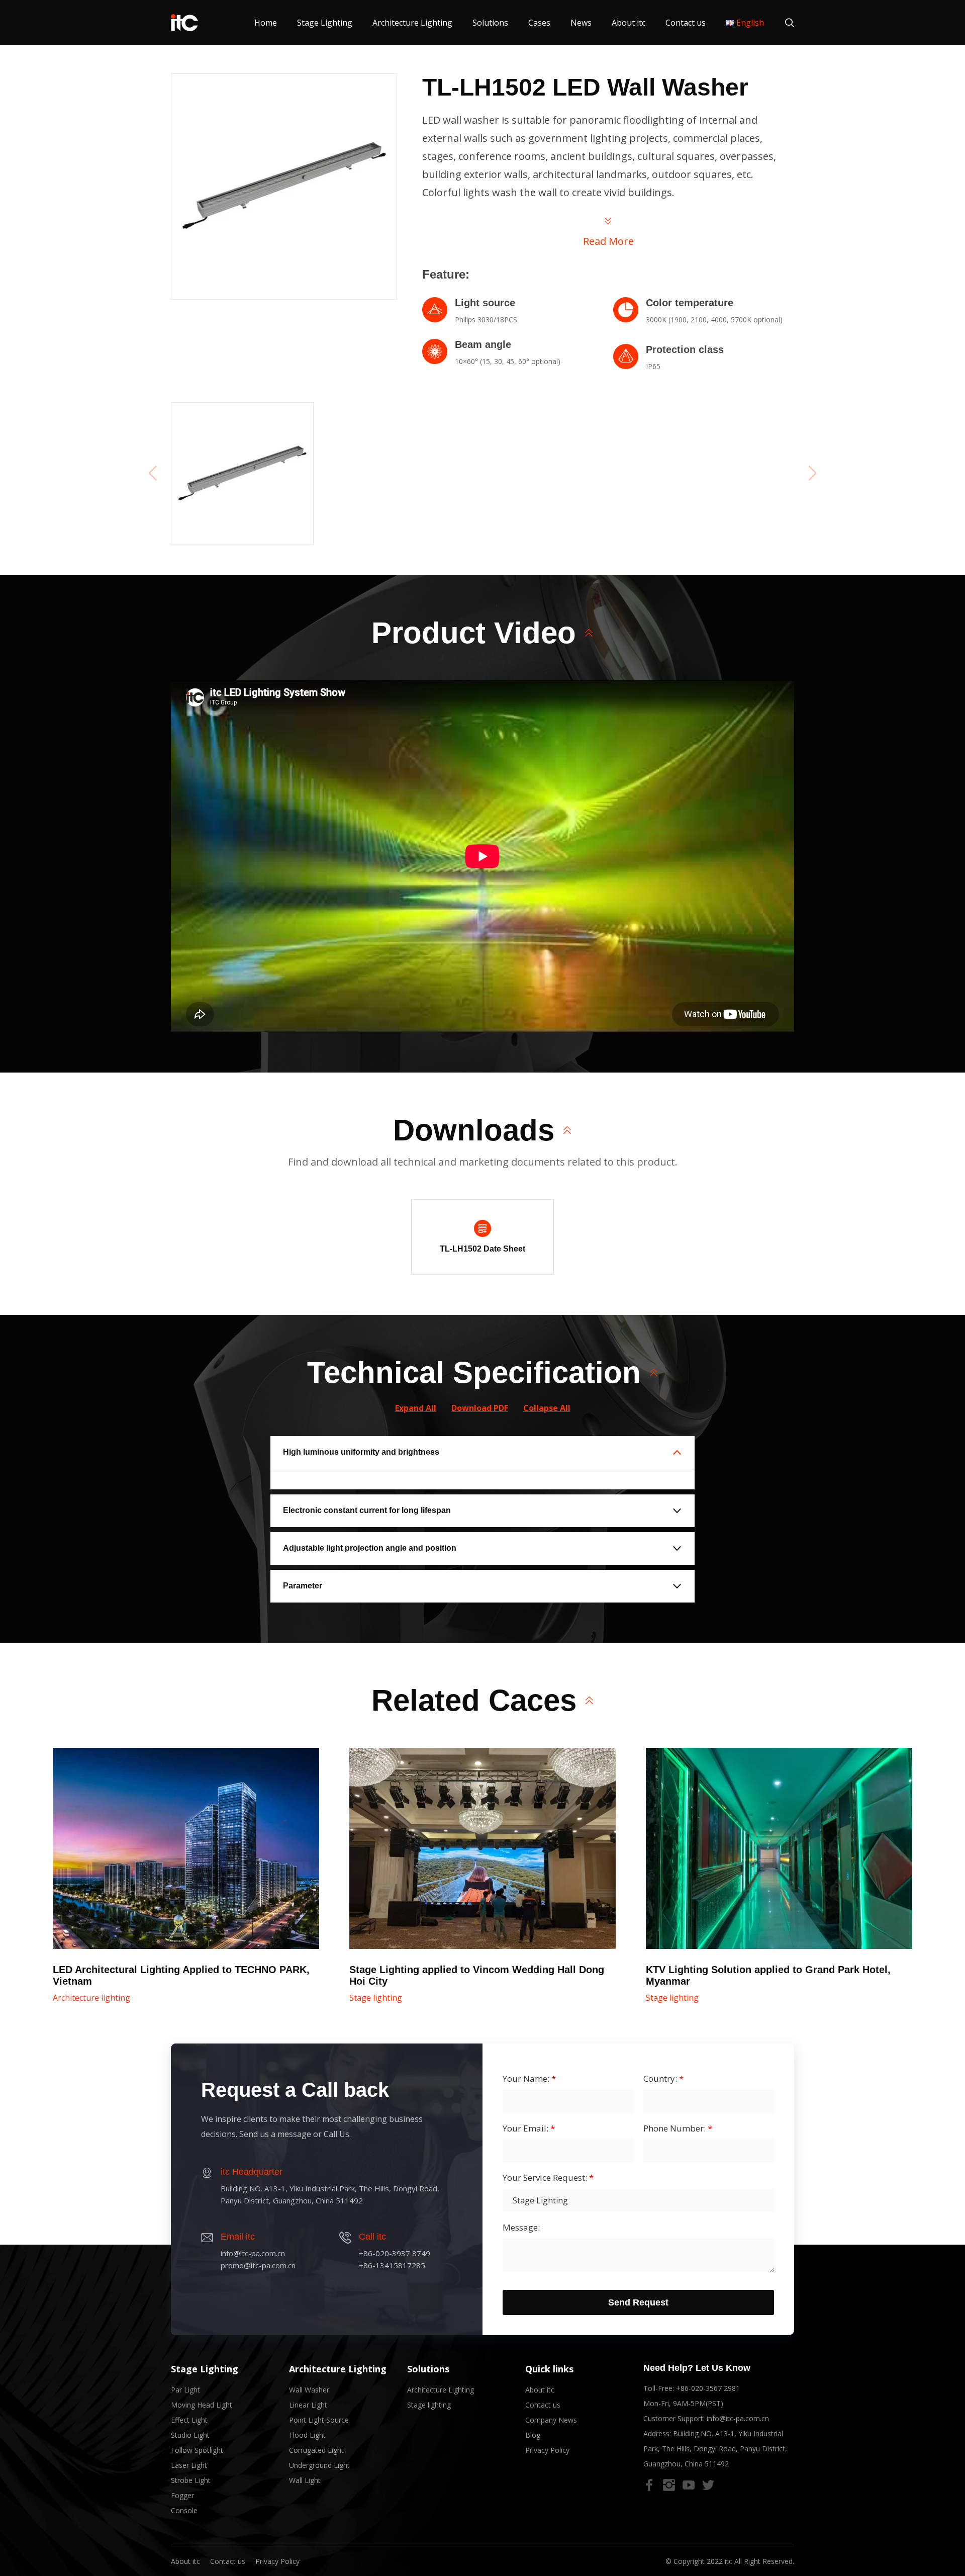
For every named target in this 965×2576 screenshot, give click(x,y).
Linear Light (308, 2405)
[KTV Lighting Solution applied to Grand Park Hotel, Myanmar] (779, 1848)
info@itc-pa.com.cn (738, 2418)
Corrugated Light (316, 2450)
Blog (533, 2435)
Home (266, 23)
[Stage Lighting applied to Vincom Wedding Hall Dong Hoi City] (482, 1848)
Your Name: (529, 2079)
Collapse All (547, 1408)
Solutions (490, 23)
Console (184, 2510)
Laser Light (189, 2465)
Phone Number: (678, 2128)
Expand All (416, 1408)
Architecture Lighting (412, 23)
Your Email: (529, 2128)
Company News (551, 2420)
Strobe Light (191, 2480)
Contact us (686, 23)
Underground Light (319, 2465)
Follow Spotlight (197, 2450)
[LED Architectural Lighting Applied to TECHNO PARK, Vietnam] (186, 1848)
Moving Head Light (202, 2405)
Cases (539, 23)
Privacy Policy (547, 2450)
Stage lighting (376, 1998)
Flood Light (307, 2435)
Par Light (185, 2390)
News (581, 23)
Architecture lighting (91, 1998)
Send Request (638, 2302)
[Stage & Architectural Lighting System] (184, 23)
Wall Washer (309, 2390)
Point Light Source (319, 2420)
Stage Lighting (325, 23)
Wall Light (305, 2480)
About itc (629, 23)
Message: (521, 2228)
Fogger (182, 2495)
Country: (663, 2079)
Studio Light (190, 2435)
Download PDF (480, 1408)
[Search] (784, 23)
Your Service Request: (548, 2178)
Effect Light (189, 2420)
